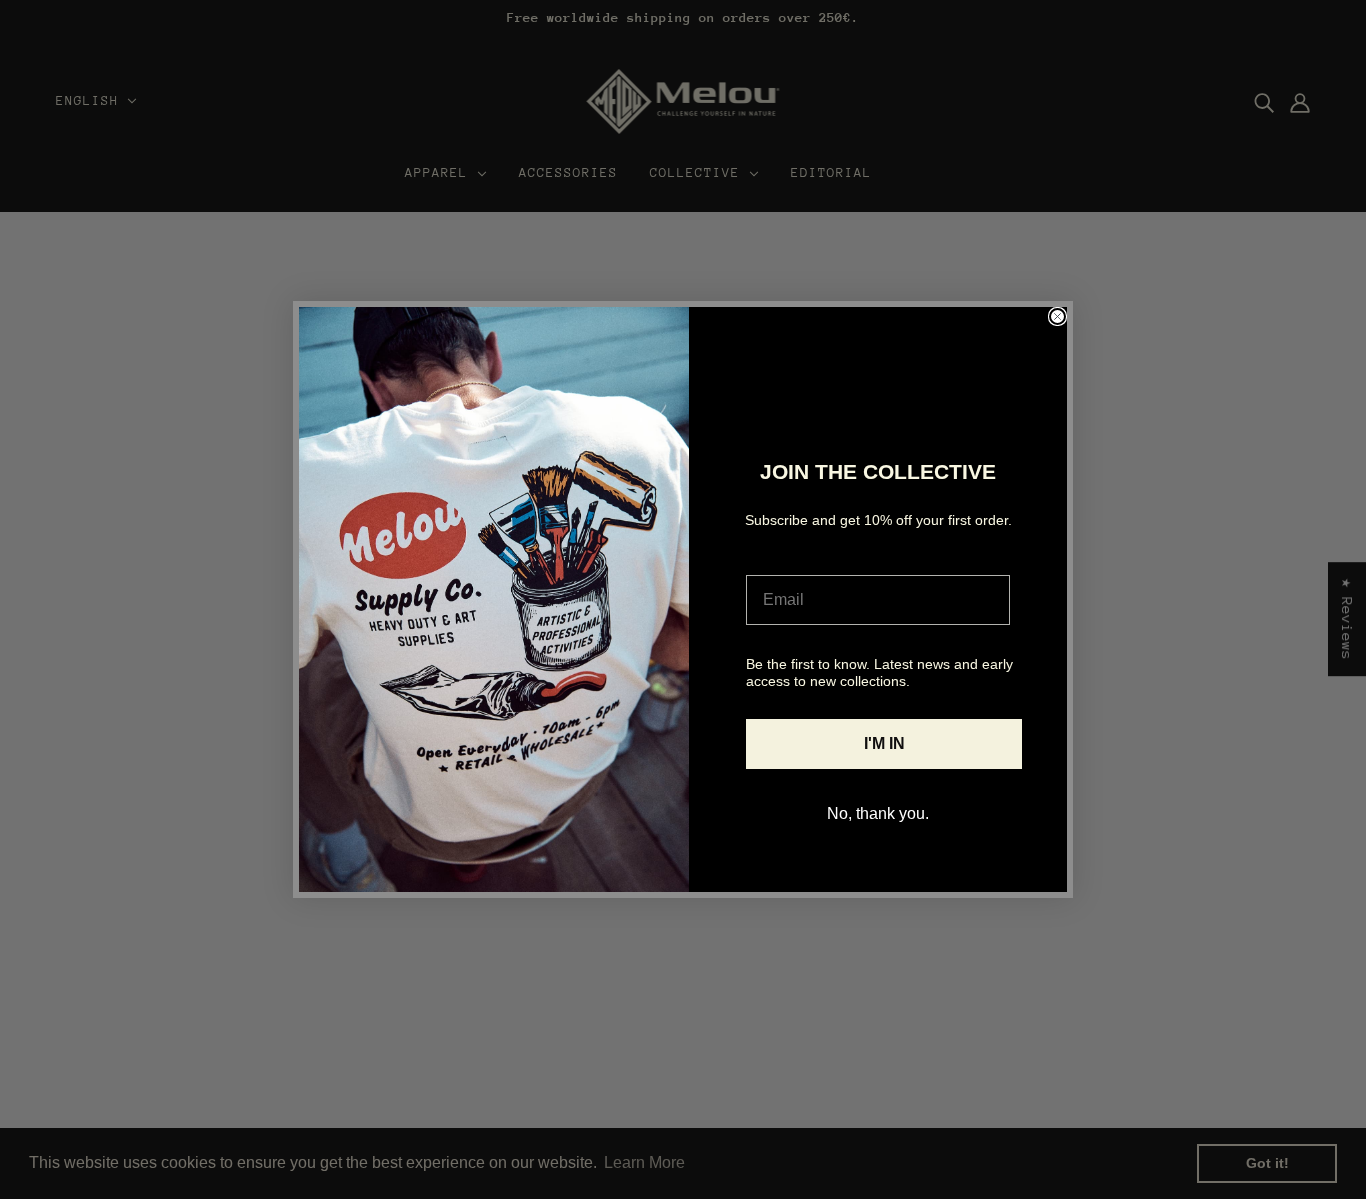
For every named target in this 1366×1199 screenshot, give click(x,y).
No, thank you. (878, 813)
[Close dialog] (1057, 316)
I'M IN (884, 743)
